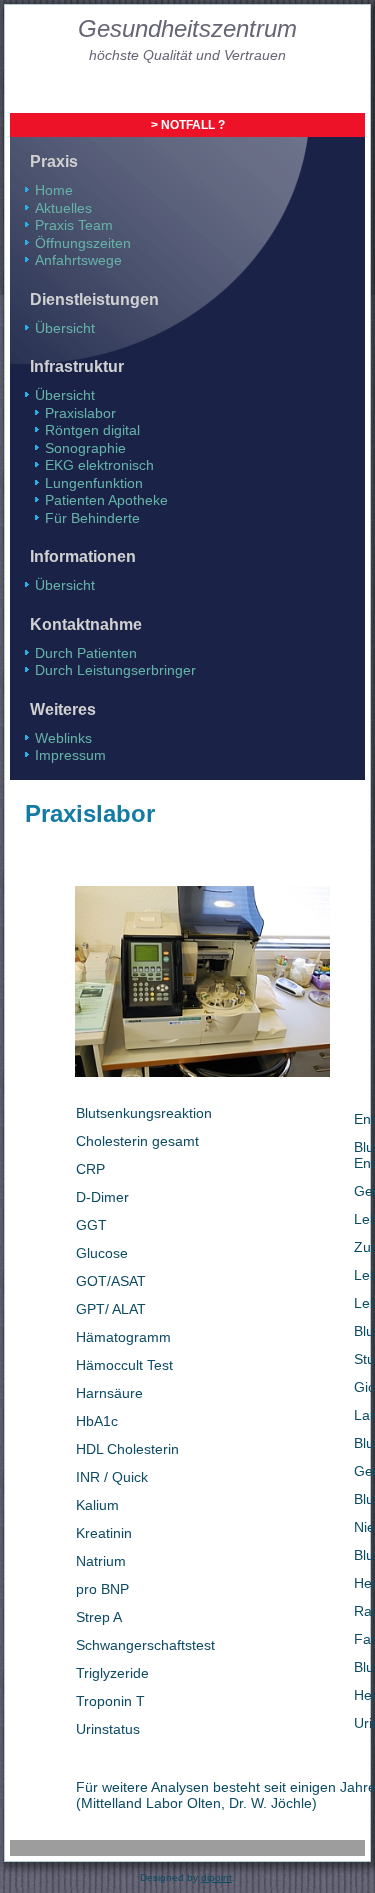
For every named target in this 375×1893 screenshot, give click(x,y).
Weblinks (63, 738)
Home (54, 190)
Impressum (70, 755)
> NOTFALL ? (188, 125)
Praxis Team (74, 225)
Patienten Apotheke (106, 500)
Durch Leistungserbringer (115, 670)
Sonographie (85, 448)
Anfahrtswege (78, 260)
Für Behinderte (92, 518)
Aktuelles (63, 208)
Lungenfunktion (94, 483)
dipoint (216, 1877)
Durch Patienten (86, 653)
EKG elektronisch (99, 465)
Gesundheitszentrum (187, 28)
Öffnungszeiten (83, 243)
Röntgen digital (92, 430)
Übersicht (65, 328)
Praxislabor (80, 413)
